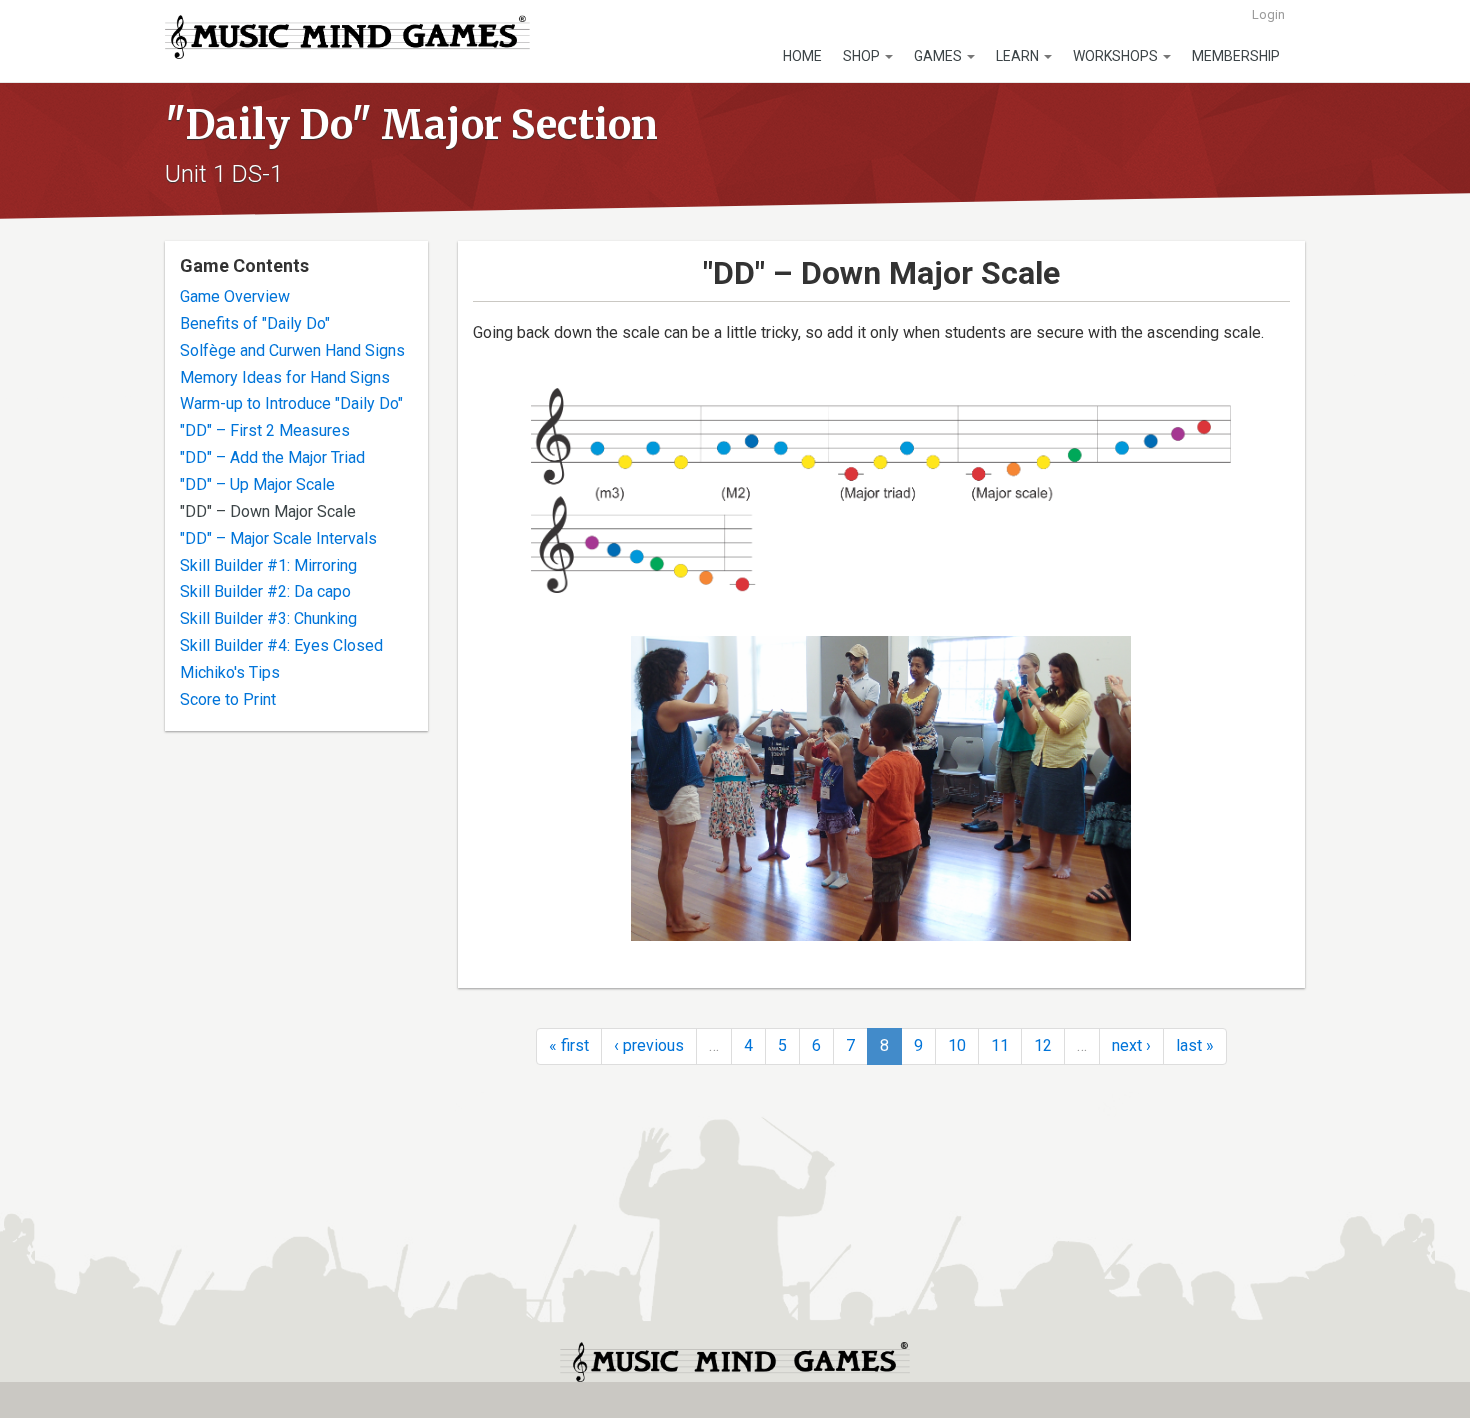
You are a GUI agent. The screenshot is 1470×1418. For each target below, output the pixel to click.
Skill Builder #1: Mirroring (268, 565)
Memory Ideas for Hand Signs (285, 377)
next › (1131, 1045)
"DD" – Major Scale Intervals (278, 538)
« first (569, 1045)
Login (1268, 14)
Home (802, 56)
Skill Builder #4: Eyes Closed (281, 645)
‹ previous (649, 1045)
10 (957, 1045)
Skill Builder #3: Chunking (268, 618)
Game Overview (235, 296)
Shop (863, 56)
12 (1043, 1045)
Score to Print (228, 699)
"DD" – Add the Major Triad (272, 457)
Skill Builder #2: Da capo (265, 591)
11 (1000, 1045)
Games (939, 56)
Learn (1019, 56)
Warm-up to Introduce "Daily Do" (291, 403)
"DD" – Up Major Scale (257, 484)
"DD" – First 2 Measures (265, 430)
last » (1195, 1045)
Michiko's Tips (230, 672)
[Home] (347, 37)
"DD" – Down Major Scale (268, 511)
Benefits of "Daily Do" (255, 323)
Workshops (1117, 56)
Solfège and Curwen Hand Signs (292, 350)
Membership (1236, 56)
